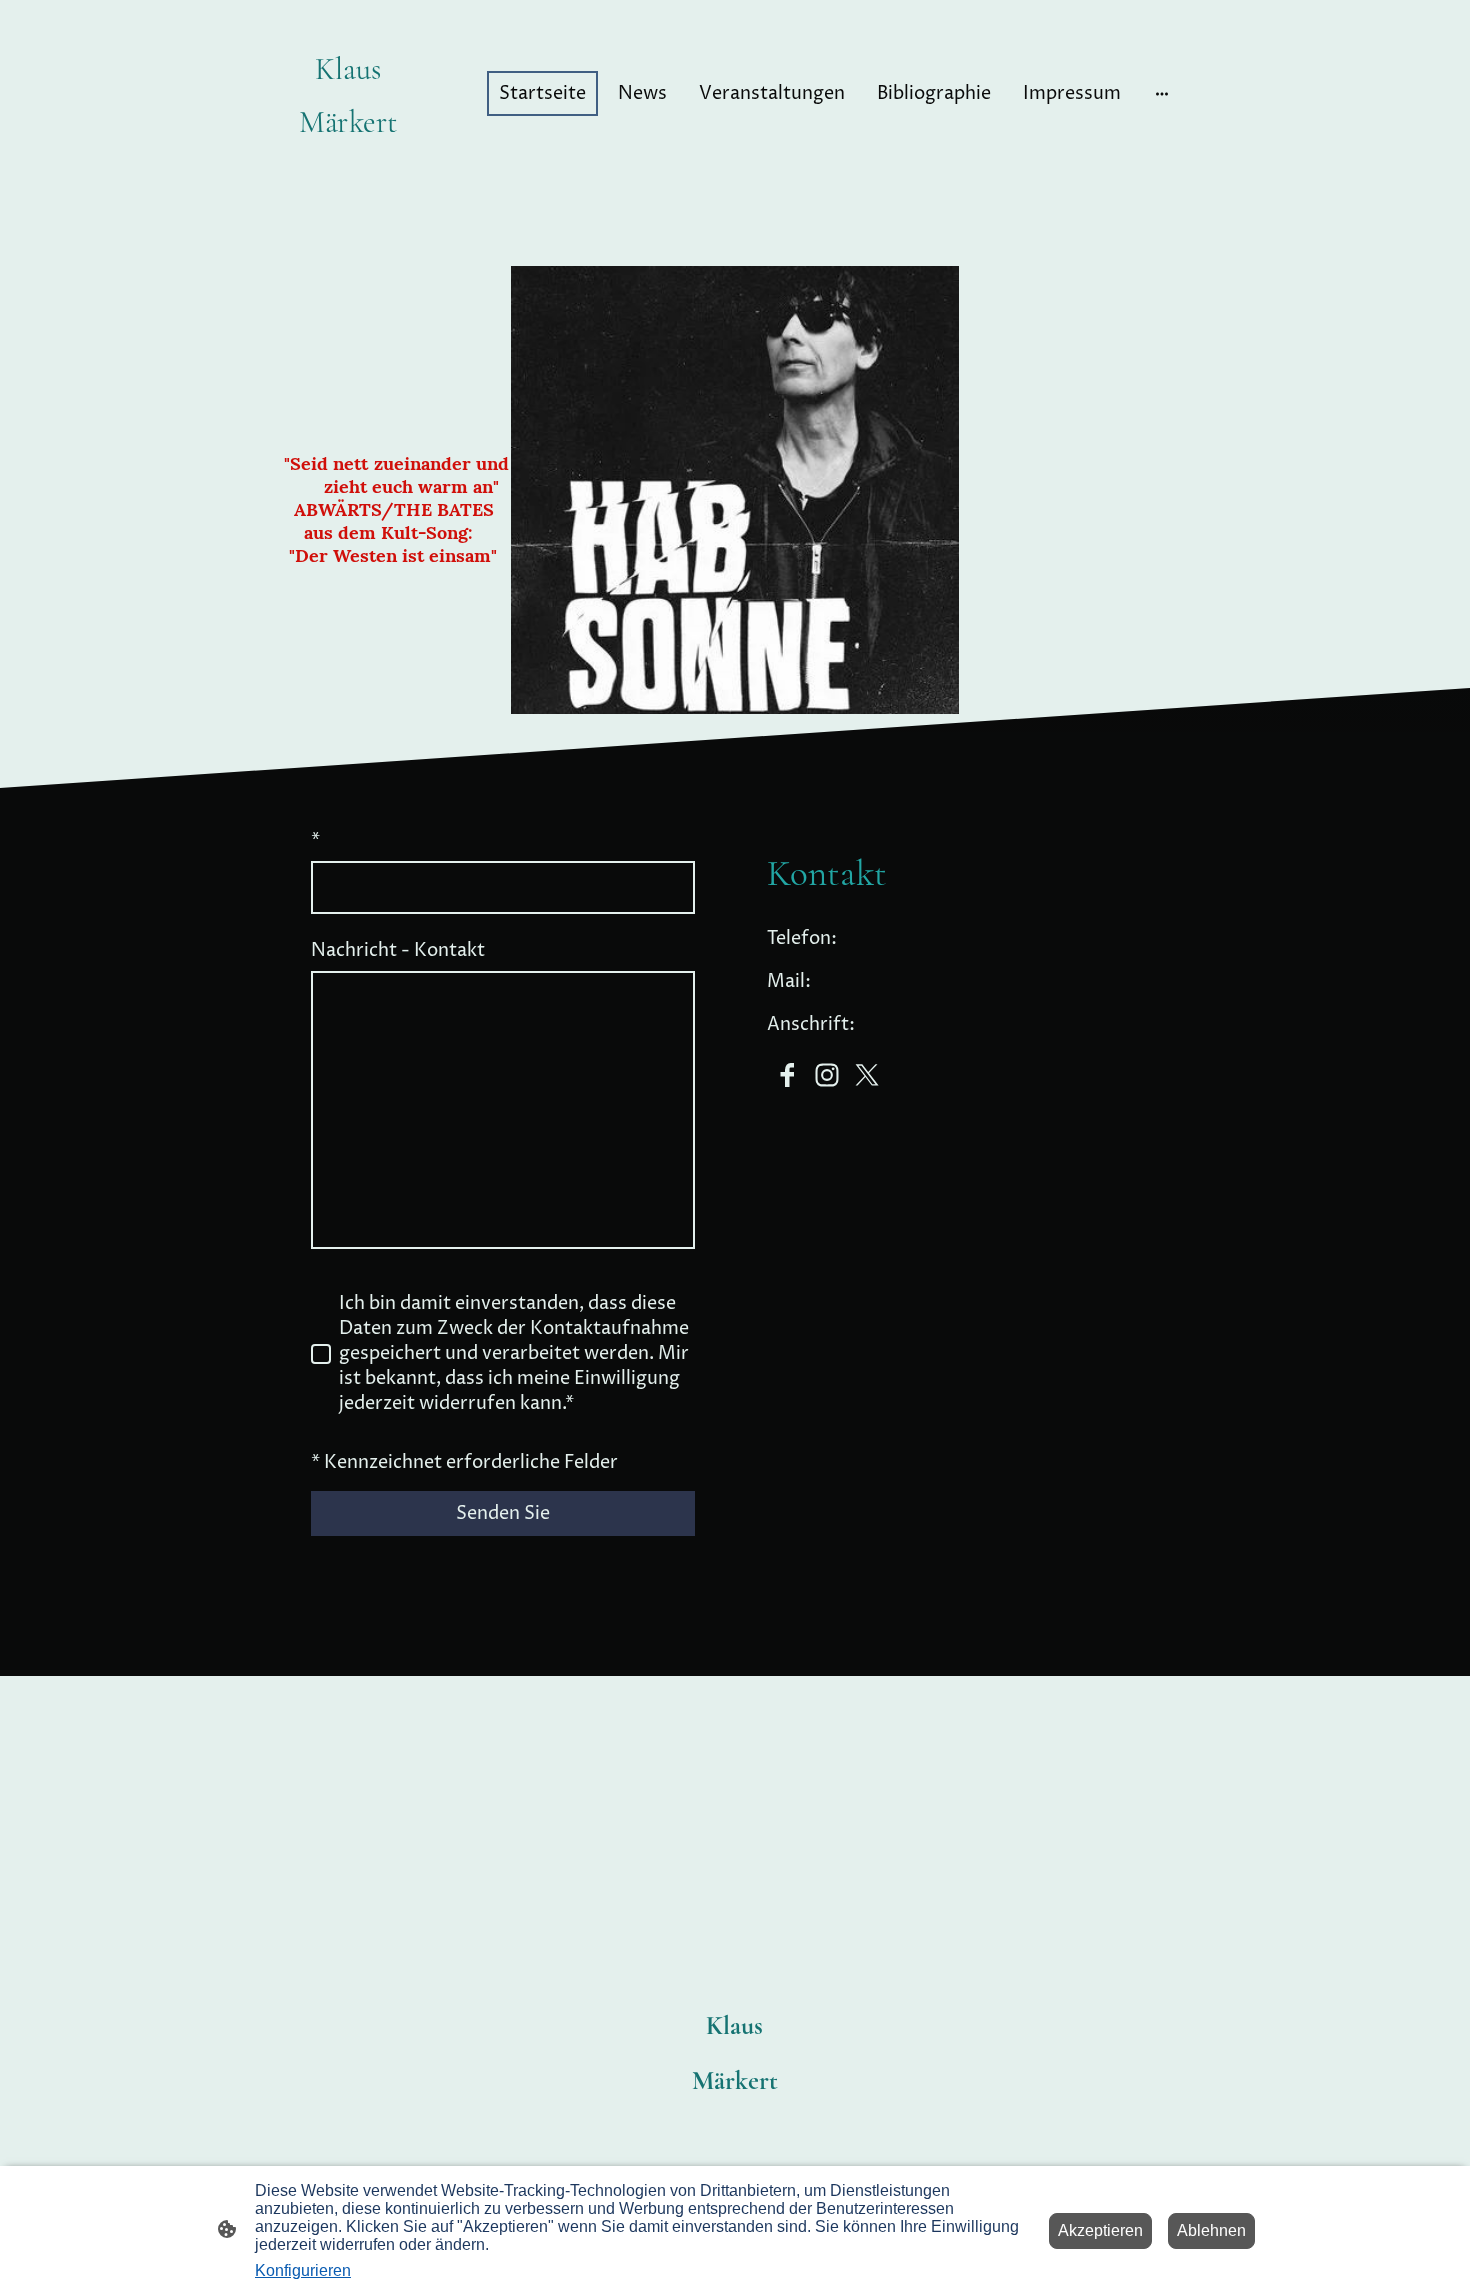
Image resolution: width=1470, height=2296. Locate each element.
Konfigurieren (303, 2270)
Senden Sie (503, 1513)
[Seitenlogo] (348, 161)
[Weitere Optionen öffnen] (1162, 93)
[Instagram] (827, 1075)
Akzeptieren (1100, 2230)
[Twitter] (867, 1075)
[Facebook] (787, 1075)
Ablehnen (1211, 2230)
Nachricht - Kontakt (398, 950)
